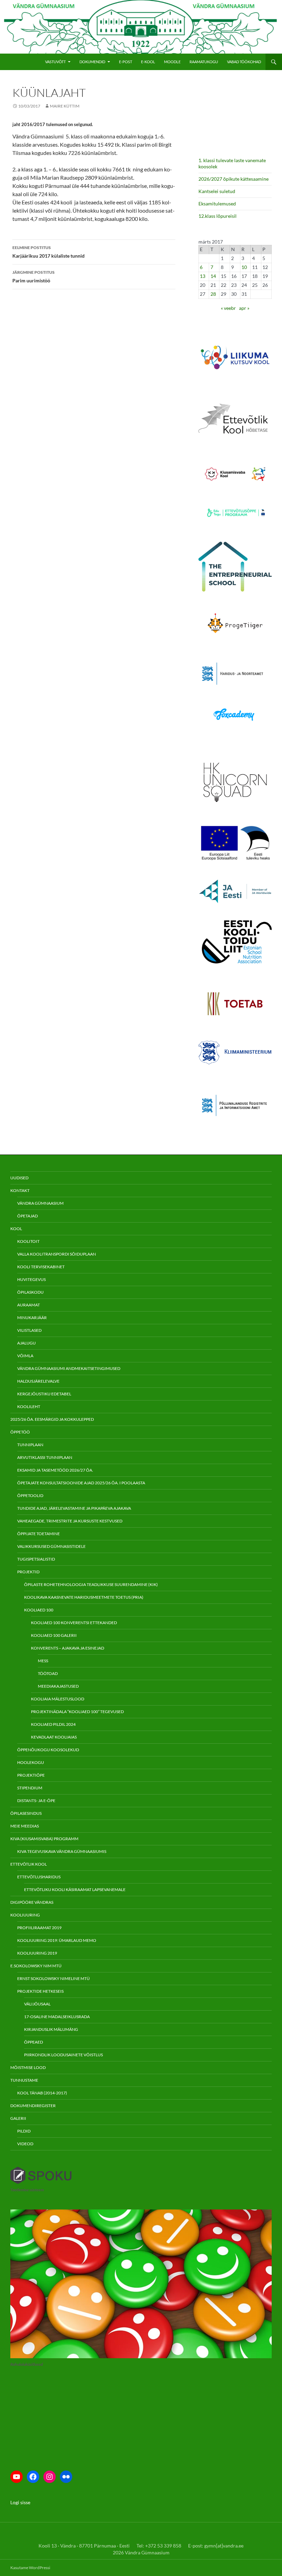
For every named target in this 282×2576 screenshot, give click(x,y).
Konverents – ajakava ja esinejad (68, 1648)
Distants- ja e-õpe (36, 1801)
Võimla (25, 1356)
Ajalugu (26, 1343)
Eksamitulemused (217, 204)
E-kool (148, 62)
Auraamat (29, 1305)
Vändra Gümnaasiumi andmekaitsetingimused (69, 1368)
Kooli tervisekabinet (41, 1267)
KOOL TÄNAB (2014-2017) (42, 2093)
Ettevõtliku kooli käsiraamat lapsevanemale (75, 1889)
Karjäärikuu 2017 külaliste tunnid (48, 252)
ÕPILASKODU (30, 1292)
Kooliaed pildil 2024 (53, 1724)
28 (213, 294)
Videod (25, 2144)
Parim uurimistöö (34, 277)
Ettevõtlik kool (29, 1864)
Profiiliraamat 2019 (39, 1928)
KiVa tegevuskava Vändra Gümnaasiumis (62, 1851)
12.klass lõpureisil (218, 216)
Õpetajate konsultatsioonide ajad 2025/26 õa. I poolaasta (81, 1483)
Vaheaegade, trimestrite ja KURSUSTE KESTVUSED (70, 1521)
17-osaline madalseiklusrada (57, 2017)
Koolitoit (28, 1241)
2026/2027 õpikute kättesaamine (234, 179)
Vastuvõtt (55, 62)
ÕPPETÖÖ (20, 1432)
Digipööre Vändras (32, 1902)
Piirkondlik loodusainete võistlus (63, 2055)
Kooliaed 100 (39, 1610)
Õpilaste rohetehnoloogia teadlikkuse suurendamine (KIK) (91, 1584)
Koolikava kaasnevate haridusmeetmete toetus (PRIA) (84, 1597)
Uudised (19, 1178)
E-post (126, 62)
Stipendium (30, 1788)
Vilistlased (29, 1330)
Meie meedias (25, 1826)
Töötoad (48, 1673)
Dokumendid (92, 62)
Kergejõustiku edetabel (44, 1394)
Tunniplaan (30, 1445)
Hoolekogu (31, 1762)
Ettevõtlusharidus (39, 1877)
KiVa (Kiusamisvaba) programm (44, 1839)
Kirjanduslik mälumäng (51, 2029)
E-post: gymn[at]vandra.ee (216, 2546)
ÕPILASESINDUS (26, 1813)
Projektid (28, 1572)
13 (203, 276)
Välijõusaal (37, 2004)
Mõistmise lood (28, 2067)
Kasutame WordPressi (30, 2568)
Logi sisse (20, 2502)
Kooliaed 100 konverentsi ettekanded (74, 1623)
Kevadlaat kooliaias (54, 1737)
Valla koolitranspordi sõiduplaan (57, 1254)
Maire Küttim (65, 106)
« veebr (228, 308)
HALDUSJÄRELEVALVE (38, 1381)
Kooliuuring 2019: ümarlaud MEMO (57, 1940)
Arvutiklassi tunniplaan (45, 1457)
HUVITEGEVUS (31, 1279)
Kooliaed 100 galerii (54, 1635)
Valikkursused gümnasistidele (51, 1546)
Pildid (24, 2131)
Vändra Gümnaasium (40, 1203)
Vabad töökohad (244, 62)
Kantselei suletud (217, 191)
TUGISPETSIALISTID (36, 1559)
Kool (16, 1229)
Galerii (18, 2118)
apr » (244, 308)
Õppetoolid (30, 1495)
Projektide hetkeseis (40, 1991)
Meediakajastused (58, 1686)
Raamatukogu (204, 62)
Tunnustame (24, 2080)
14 (213, 276)
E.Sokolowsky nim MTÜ (36, 1966)
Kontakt (20, 1190)
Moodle (172, 62)
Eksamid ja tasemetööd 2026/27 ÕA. (55, 1470)
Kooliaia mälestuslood (58, 1699)
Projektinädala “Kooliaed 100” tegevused (77, 1712)
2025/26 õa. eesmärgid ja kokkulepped (52, 1419)
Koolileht (29, 1407)
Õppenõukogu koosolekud (48, 1750)
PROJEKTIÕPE (31, 1775)
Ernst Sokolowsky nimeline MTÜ (53, 1978)
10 (244, 267)
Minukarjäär (32, 1318)
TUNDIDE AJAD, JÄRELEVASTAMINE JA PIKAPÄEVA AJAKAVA (74, 1508)
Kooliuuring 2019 (37, 1953)
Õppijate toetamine (39, 1534)
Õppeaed (34, 2042)
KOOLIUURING (25, 1915)
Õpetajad (28, 1216)
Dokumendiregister (33, 2106)
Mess (43, 1661)
